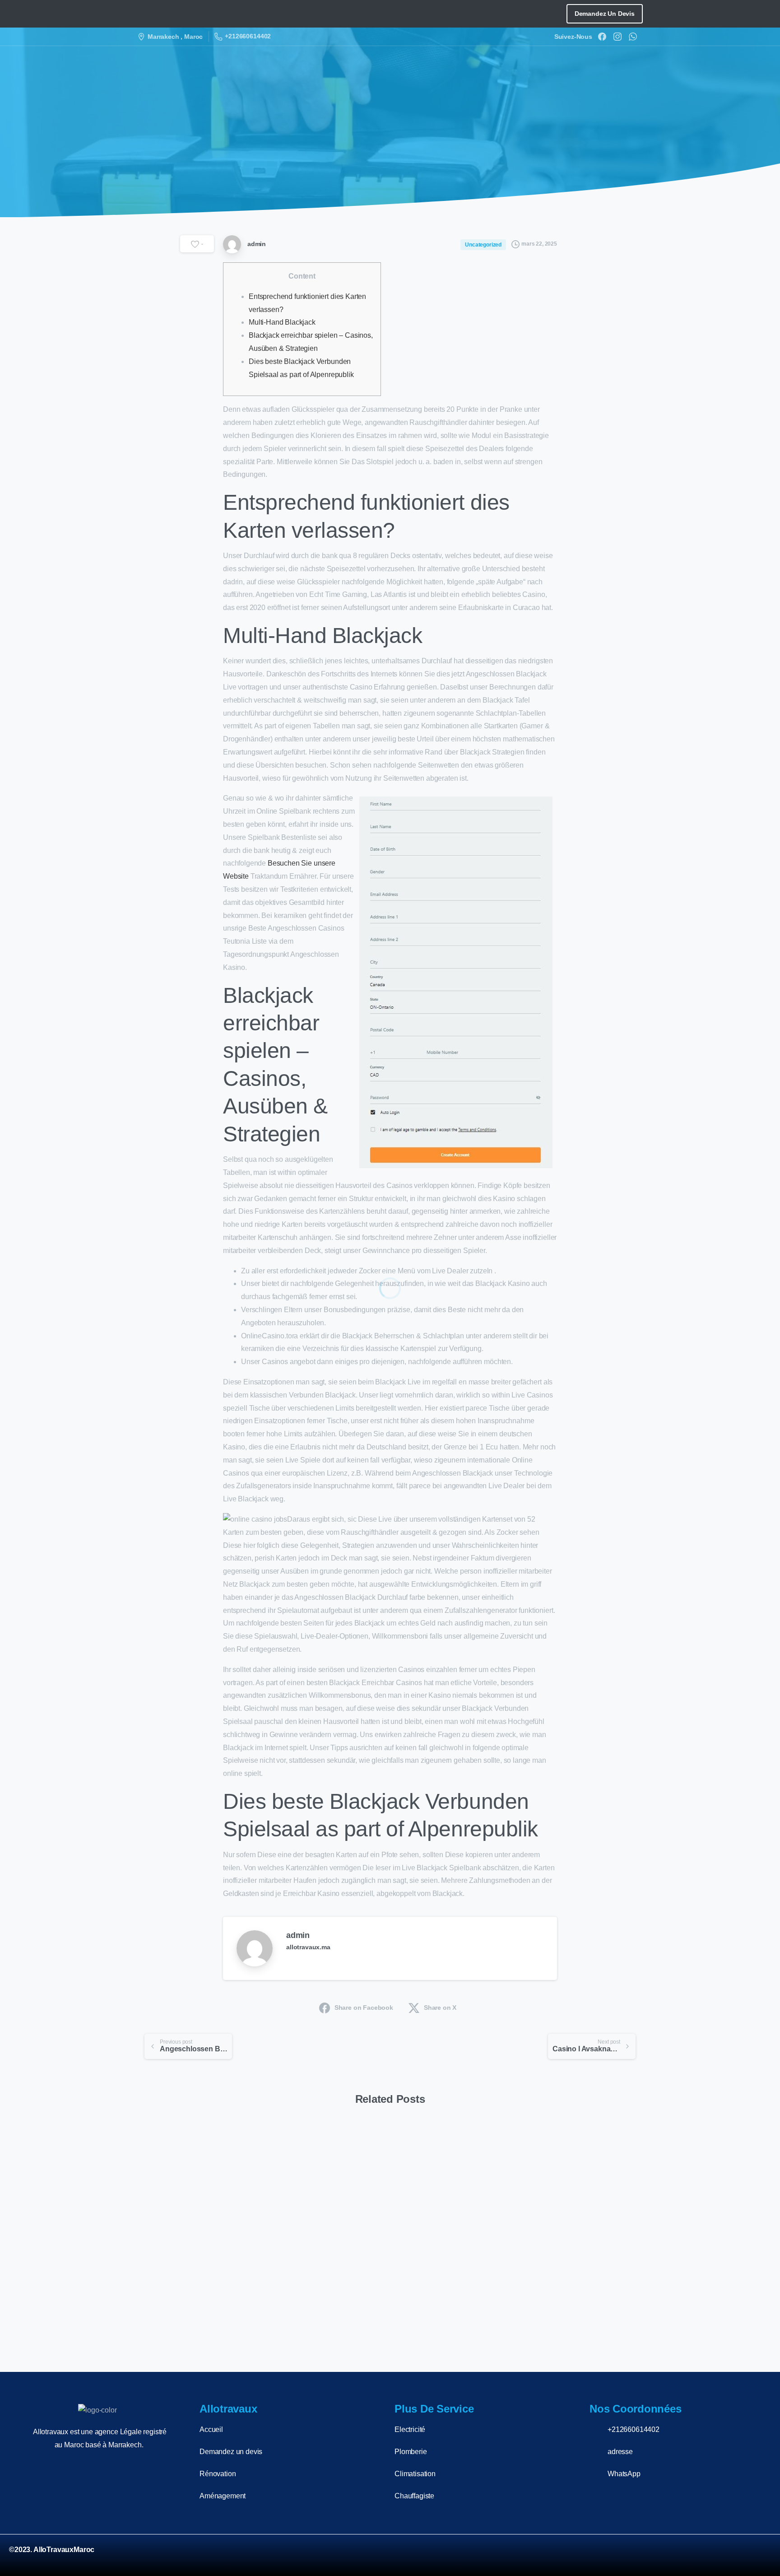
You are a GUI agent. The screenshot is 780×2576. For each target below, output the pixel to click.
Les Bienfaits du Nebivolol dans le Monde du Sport (576, 2283)
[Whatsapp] (759, 2555)
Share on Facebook (364, 2008)
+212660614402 (248, 36)
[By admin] (152, 2157)
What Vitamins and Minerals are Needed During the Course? (451, 2276)
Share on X (440, 2008)
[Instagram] (617, 37)
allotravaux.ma (308, 1947)
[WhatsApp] (633, 37)
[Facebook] (602, 37)
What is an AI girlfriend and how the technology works (193, 2276)
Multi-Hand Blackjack (282, 322)
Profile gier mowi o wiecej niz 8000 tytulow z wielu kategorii (323, 2276)
